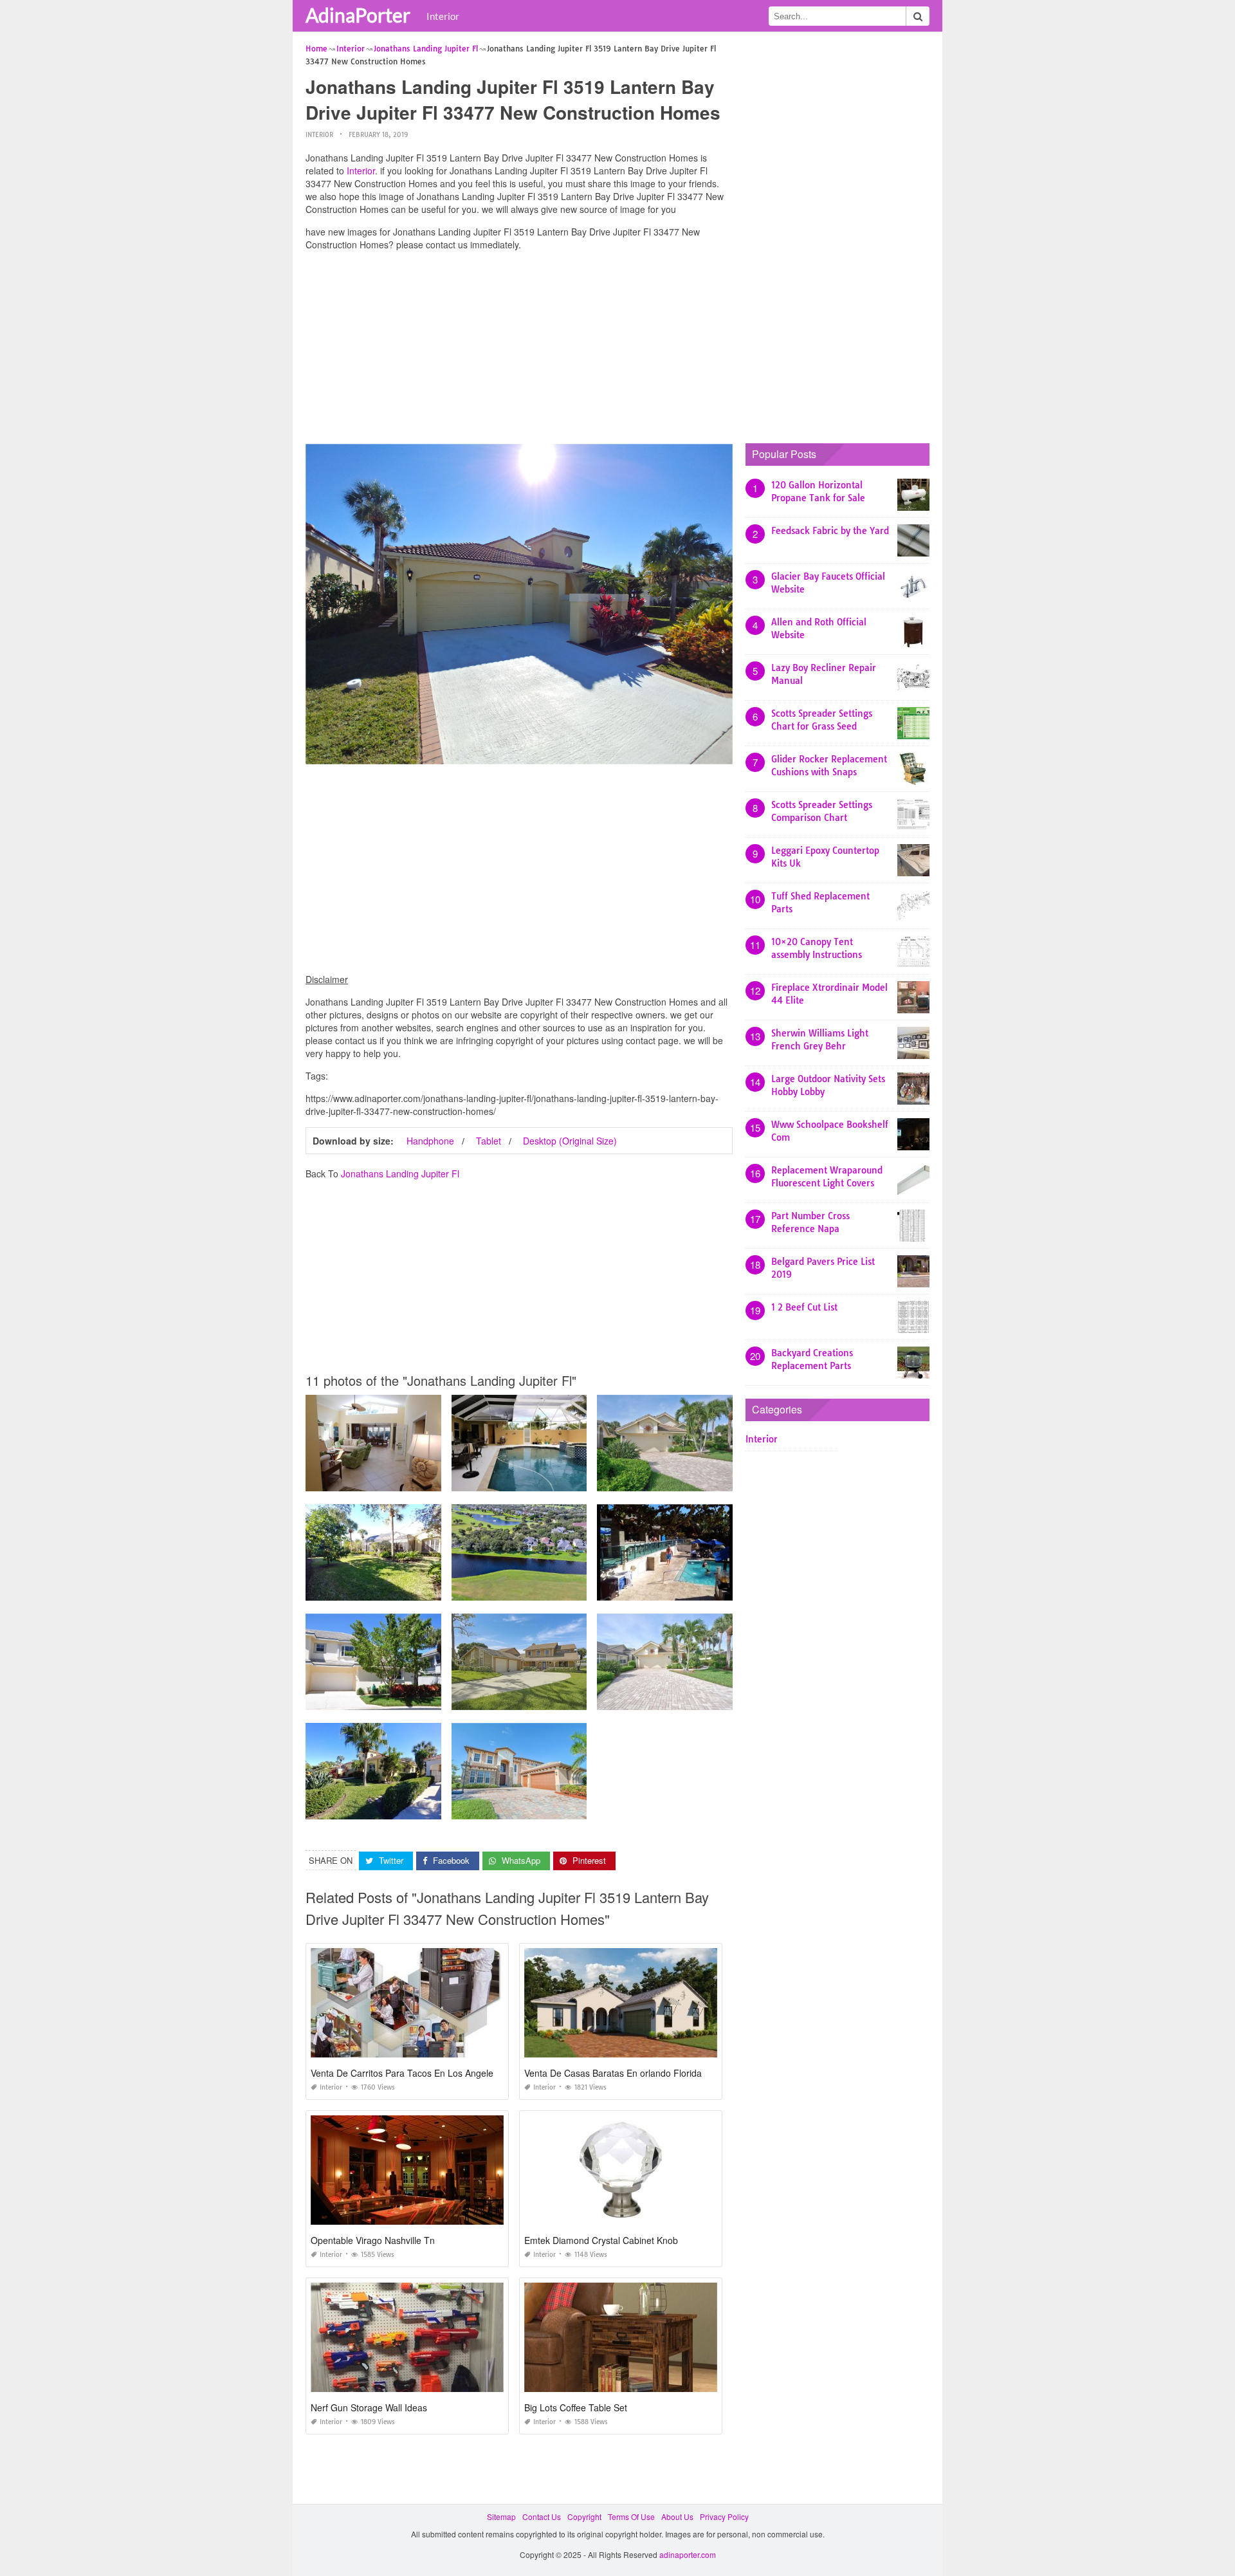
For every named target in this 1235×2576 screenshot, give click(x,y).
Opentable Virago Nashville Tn (373, 2240)
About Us (677, 2516)
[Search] (918, 16)
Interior (443, 16)
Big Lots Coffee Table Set (576, 2407)
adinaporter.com (688, 2554)
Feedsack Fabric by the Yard (830, 531)
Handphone (430, 1141)
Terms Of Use (631, 2516)
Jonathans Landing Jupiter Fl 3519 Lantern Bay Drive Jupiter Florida (428, 1808)
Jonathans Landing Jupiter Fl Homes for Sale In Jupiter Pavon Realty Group (587, 1589)
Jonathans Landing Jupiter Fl (400, 1173)
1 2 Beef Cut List (804, 1307)
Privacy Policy (724, 2516)
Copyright (584, 2516)
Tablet (489, 1141)
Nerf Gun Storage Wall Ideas (369, 2407)
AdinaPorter (358, 15)
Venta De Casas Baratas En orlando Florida (613, 2073)
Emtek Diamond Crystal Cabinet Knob (601, 2240)
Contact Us (542, 2516)
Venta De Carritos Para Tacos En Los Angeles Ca (411, 2073)
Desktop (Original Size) (570, 1141)
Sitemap (501, 2516)
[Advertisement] (519, 351)
